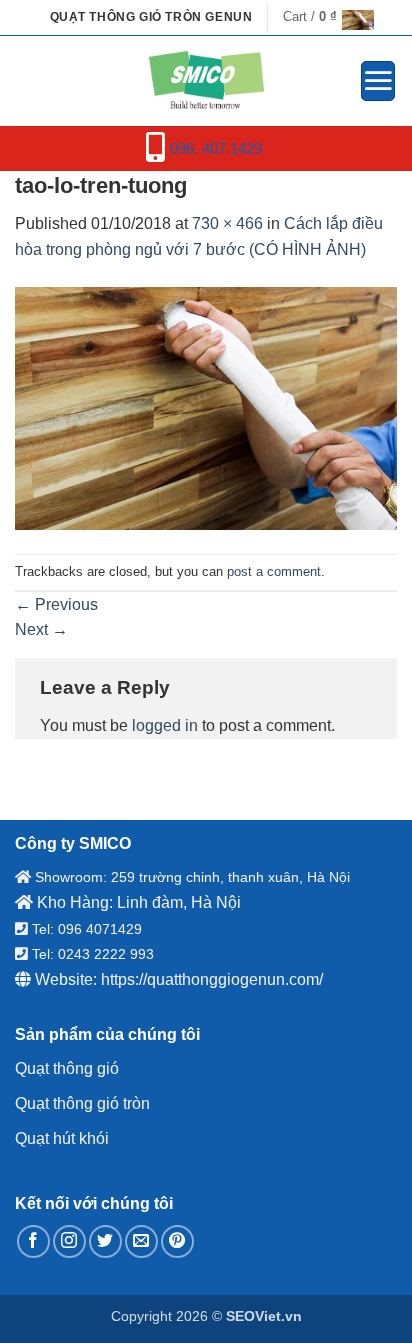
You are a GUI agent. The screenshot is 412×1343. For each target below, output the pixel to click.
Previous (56, 604)
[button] (323, 17)
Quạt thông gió (67, 1068)
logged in (165, 725)
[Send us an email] (141, 1241)
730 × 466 (227, 223)
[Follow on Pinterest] (177, 1241)
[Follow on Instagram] (69, 1241)
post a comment (274, 571)
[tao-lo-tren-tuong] (206, 407)
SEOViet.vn (264, 1316)
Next (41, 629)
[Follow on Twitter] (105, 1241)
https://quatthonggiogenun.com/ (212, 979)
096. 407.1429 (216, 148)
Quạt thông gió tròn (82, 1103)
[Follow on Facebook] (33, 1241)
